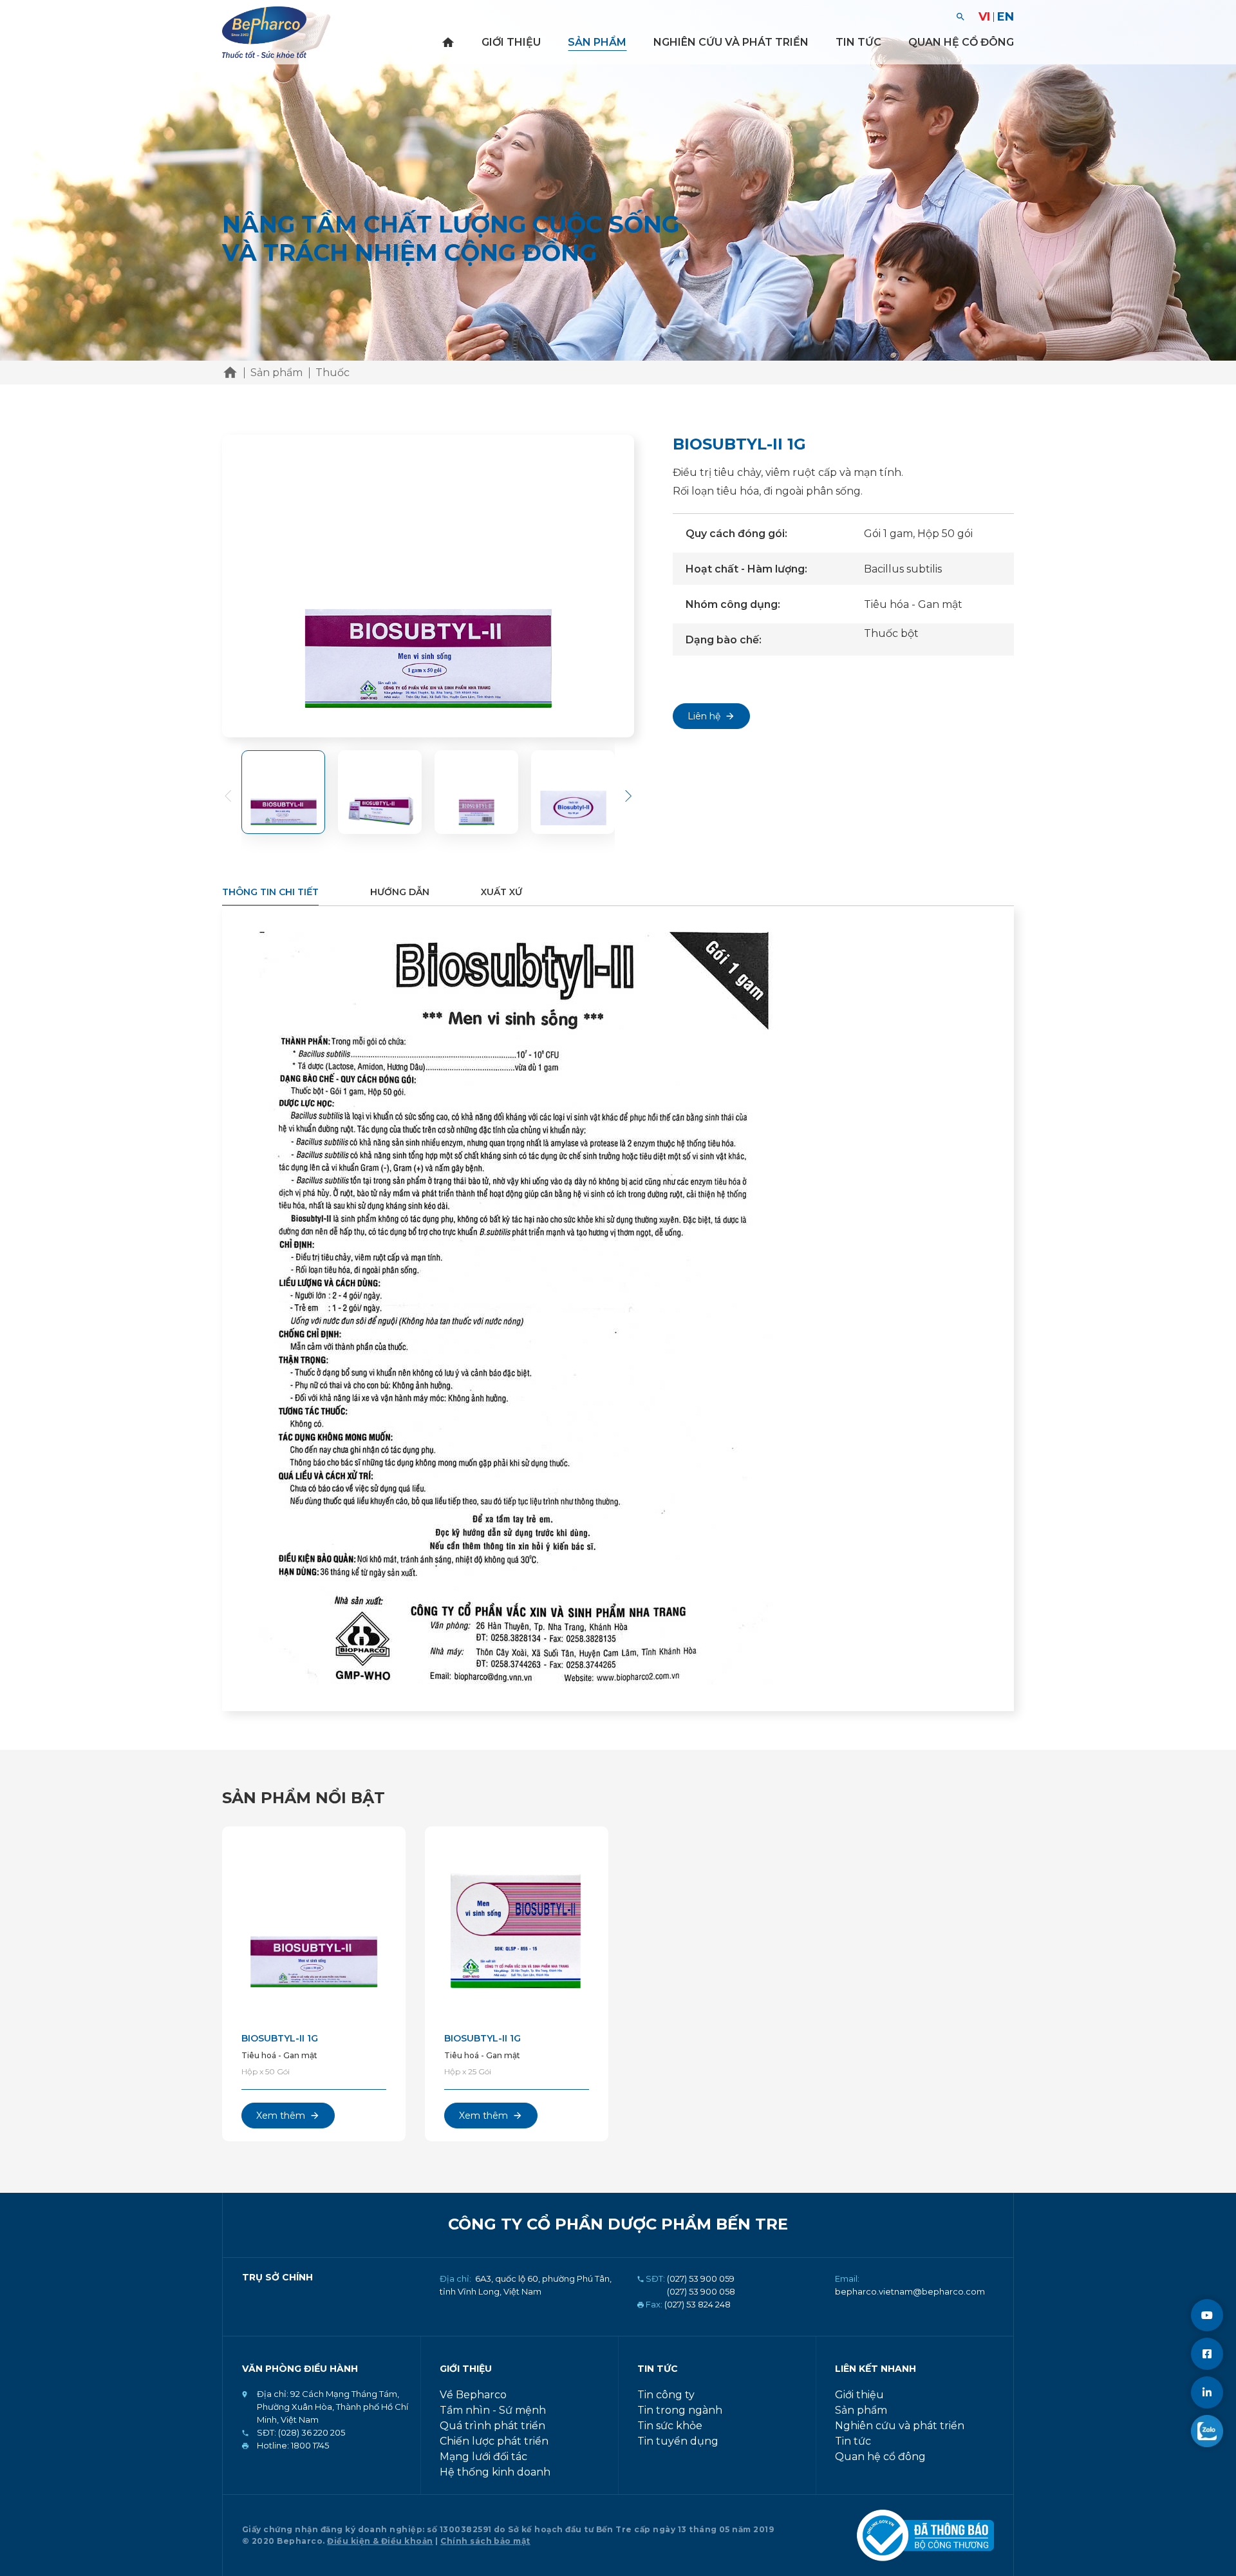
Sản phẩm (597, 42)
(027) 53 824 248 (698, 2304)
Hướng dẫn (400, 892)
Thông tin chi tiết (270, 892)
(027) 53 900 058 (701, 2291)
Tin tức (858, 42)
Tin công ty (666, 2395)
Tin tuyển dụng (678, 2441)
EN (1006, 17)
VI (984, 17)
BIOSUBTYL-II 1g (280, 2038)
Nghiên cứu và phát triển (731, 42)
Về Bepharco (473, 2395)
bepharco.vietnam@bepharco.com (910, 2291)
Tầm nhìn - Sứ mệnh (493, 2410)
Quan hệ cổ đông (961, 42)
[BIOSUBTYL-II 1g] (314, 1925)
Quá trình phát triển (492, 2426)
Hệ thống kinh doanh (495, 2472)
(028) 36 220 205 (311, 2432)
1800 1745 (309, 2445)
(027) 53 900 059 (701, 2278)
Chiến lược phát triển (494, 2441)
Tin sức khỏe (670, 2426)
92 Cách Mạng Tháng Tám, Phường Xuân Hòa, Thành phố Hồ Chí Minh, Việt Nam (332, 2407)
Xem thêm (281, 2116)
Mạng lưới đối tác (483, 2457)
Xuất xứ (501, 892)
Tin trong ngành (680, 2410)
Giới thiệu (511, 42)
